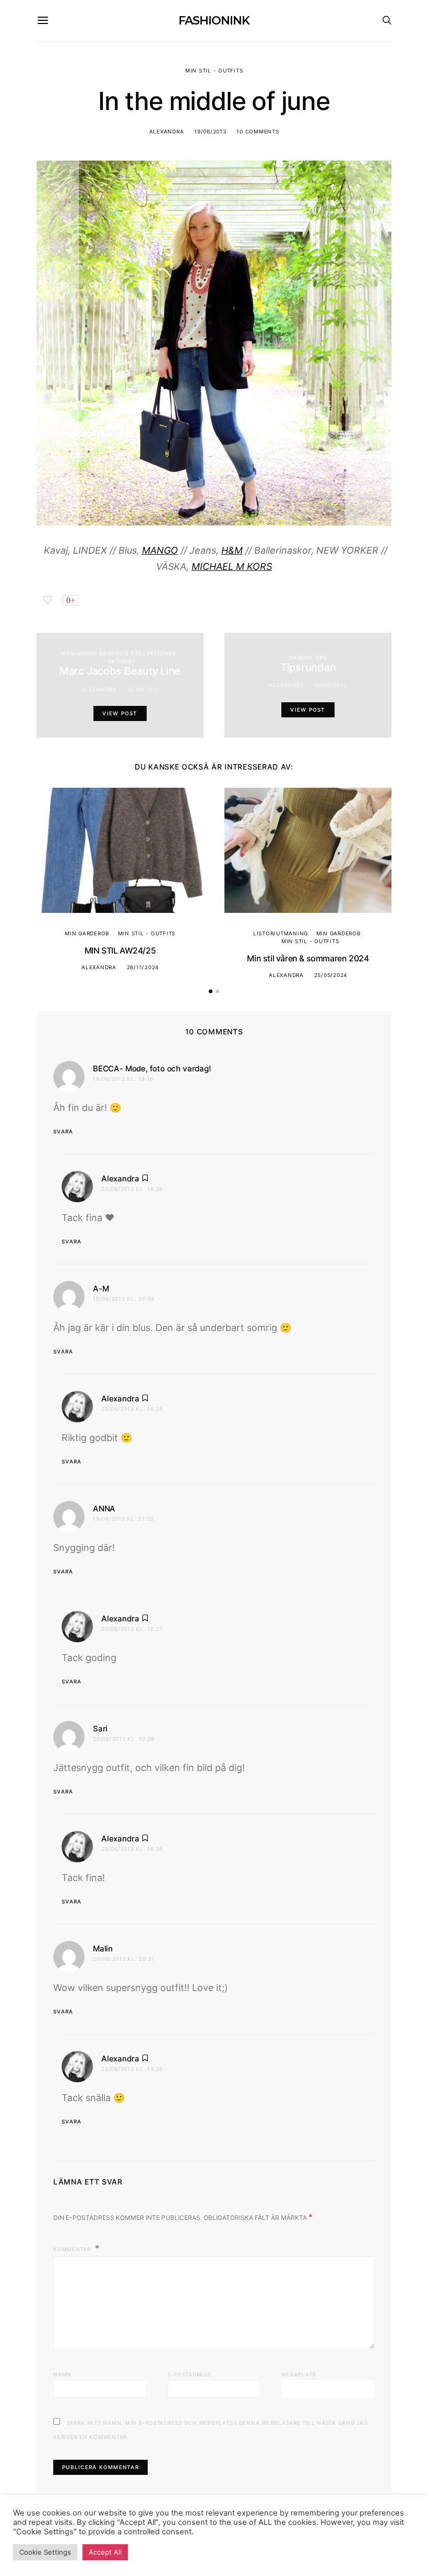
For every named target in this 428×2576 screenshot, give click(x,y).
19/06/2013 (210, 131)
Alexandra (167, 131)
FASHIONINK (214, 21)
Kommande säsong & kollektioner (119, 653)
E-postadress (189, 2374)
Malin (103, 1949)
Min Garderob (87, 933)
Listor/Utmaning (281, 933)
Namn (62, 2374)
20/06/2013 (331, 685)
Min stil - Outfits (214, 70)
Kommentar (73, 2249)
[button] (211, 991)
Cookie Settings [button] (45, 2552)
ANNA (104, 1509)
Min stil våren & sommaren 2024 (308, 958)
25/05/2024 (331, 975)
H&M (232, 550)
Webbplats (299, 2374)
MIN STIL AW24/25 (120, 950)
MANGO (160, 550)
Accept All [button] (105, 2552)
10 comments (258, 131)
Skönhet (122, 661)
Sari (100, 1729)
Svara (63, 1131)
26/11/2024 (143, 967)
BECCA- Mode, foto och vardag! (152, 1069)
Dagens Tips (308, 657)
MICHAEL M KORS (232, 566)
